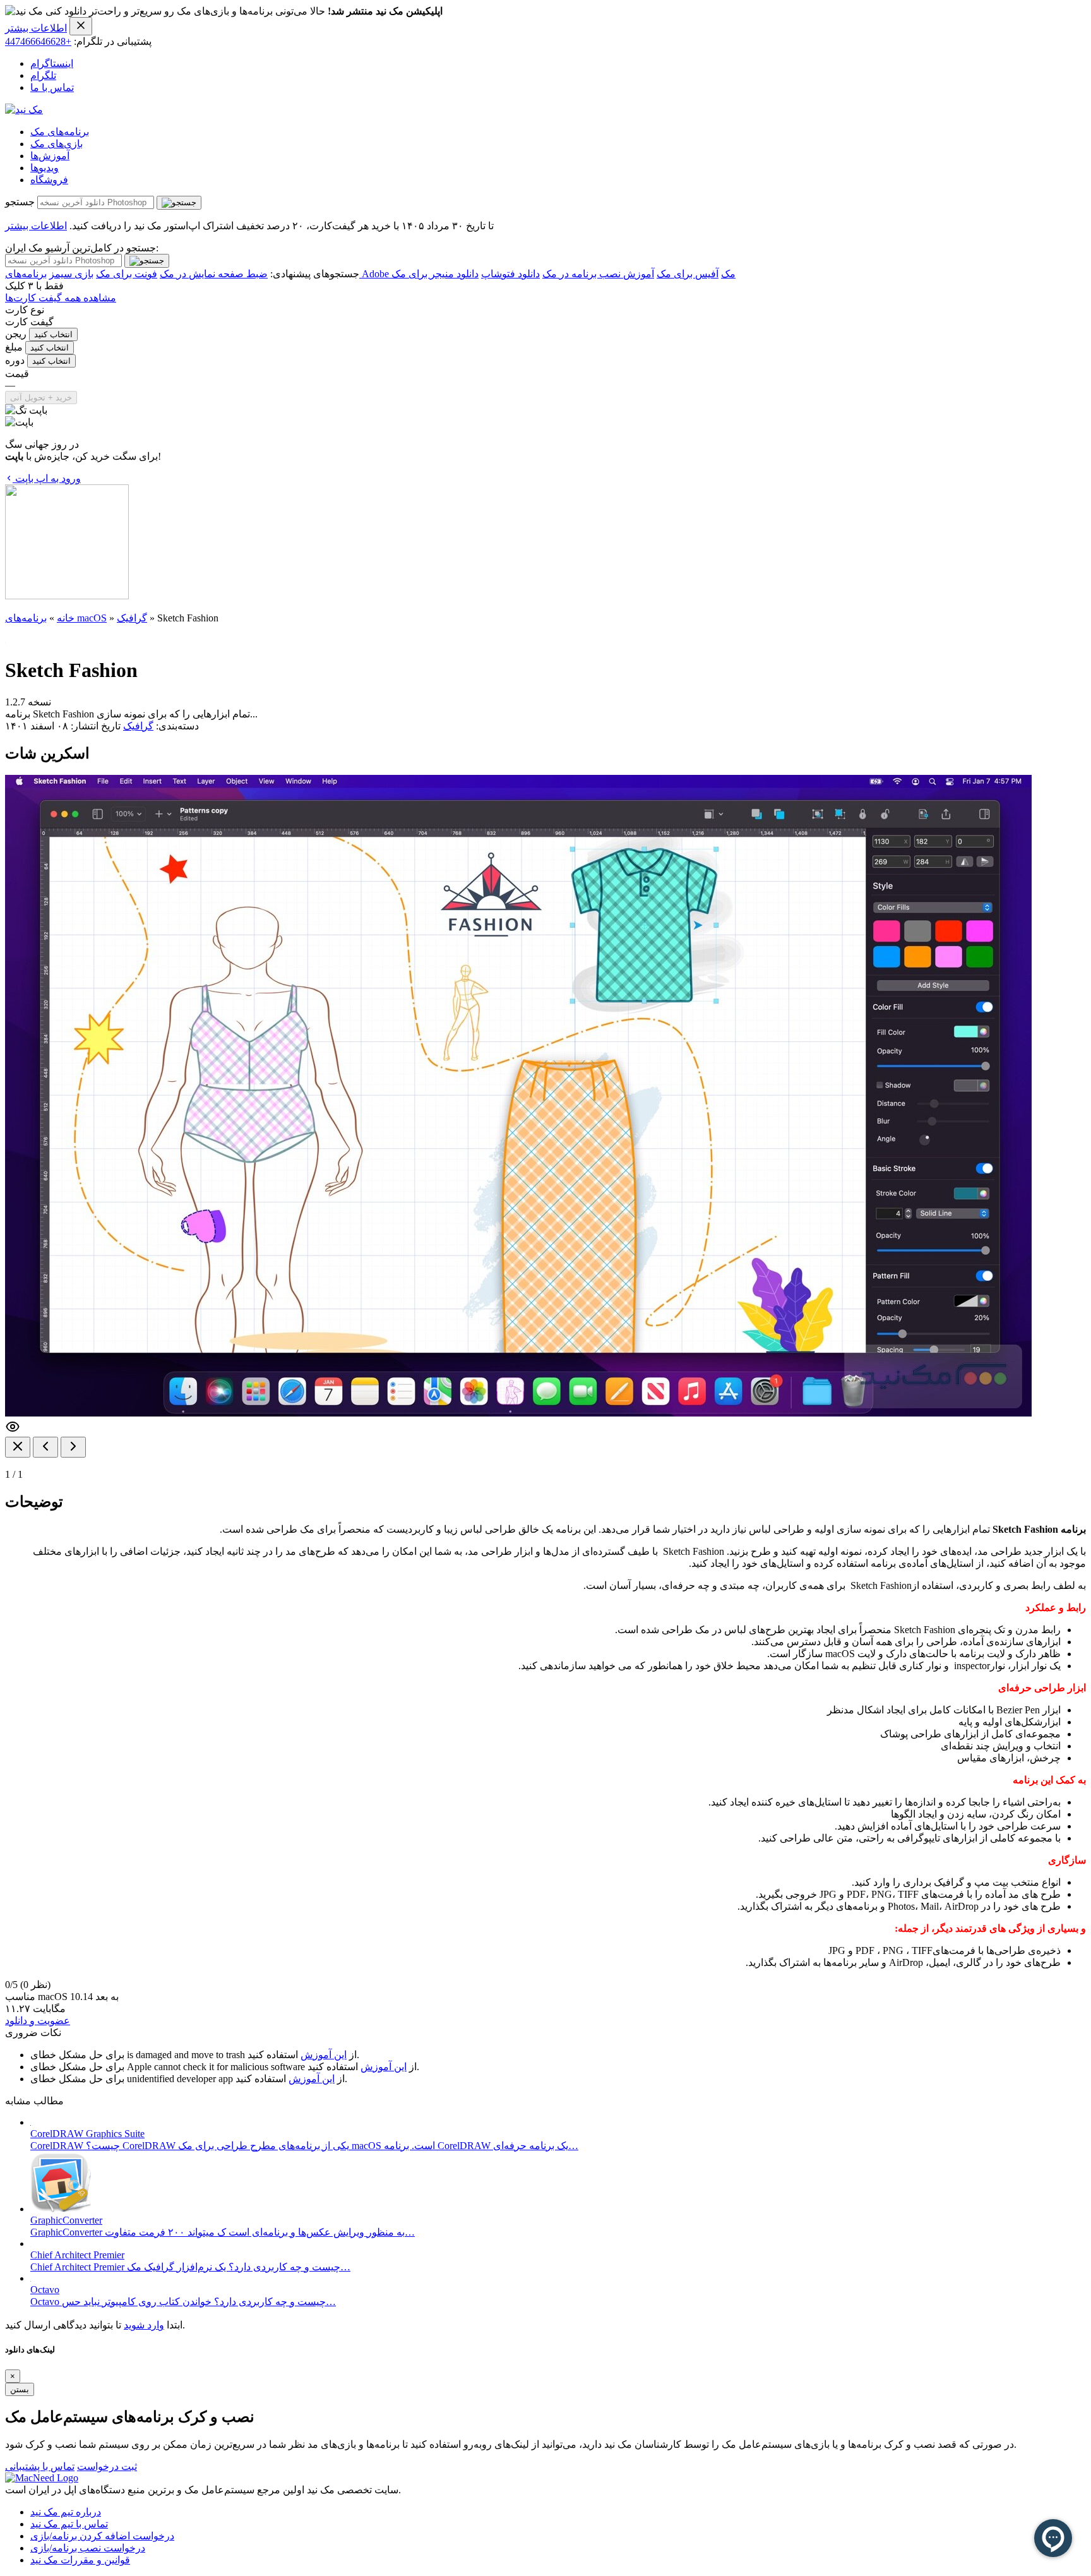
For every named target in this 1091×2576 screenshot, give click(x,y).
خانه (66, 618)
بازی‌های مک (57, 144)
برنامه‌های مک (60, 132)
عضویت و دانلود (38, 2021)
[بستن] (18, 1447)
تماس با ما (52, 87)
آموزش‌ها (50, 156)
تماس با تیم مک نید (69, 2524)
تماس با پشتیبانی (40, 2466)
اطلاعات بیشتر (36, 28)
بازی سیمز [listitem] (71, 274)
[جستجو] (179, 203)
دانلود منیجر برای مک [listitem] (435, 274)
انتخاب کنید (53, 334)
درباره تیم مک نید (66, 2512)
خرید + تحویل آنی (41, 398)
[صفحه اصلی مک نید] (24, 110)
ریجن (16, 334)
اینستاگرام (52, 63)
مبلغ (14, 347)
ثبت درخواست (107, 2466)
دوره (15, 360)
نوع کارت (25, 310)
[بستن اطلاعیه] (81, 26)
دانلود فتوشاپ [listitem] (510, 274)
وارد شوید (144, 2325)
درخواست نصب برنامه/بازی (88, 2548)
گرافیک (132, 618)
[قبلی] (45, 1447)
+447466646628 (38, 41)
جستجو (20, 202)
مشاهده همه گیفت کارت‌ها (61, 298)
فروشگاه (49, 180)
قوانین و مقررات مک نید (80, 2560)
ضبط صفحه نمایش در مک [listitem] (214, 274)
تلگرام (43, 75)
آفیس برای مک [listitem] (688, 274)
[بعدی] (73, 1447)
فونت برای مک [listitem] (127, 274)
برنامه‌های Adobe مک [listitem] (370, 274)
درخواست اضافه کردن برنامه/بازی (102, 2536)
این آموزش (324, 2055)
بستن (20, 2389)
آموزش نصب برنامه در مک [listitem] (598, 274)
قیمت (17, 374)
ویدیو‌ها (45, 168)
